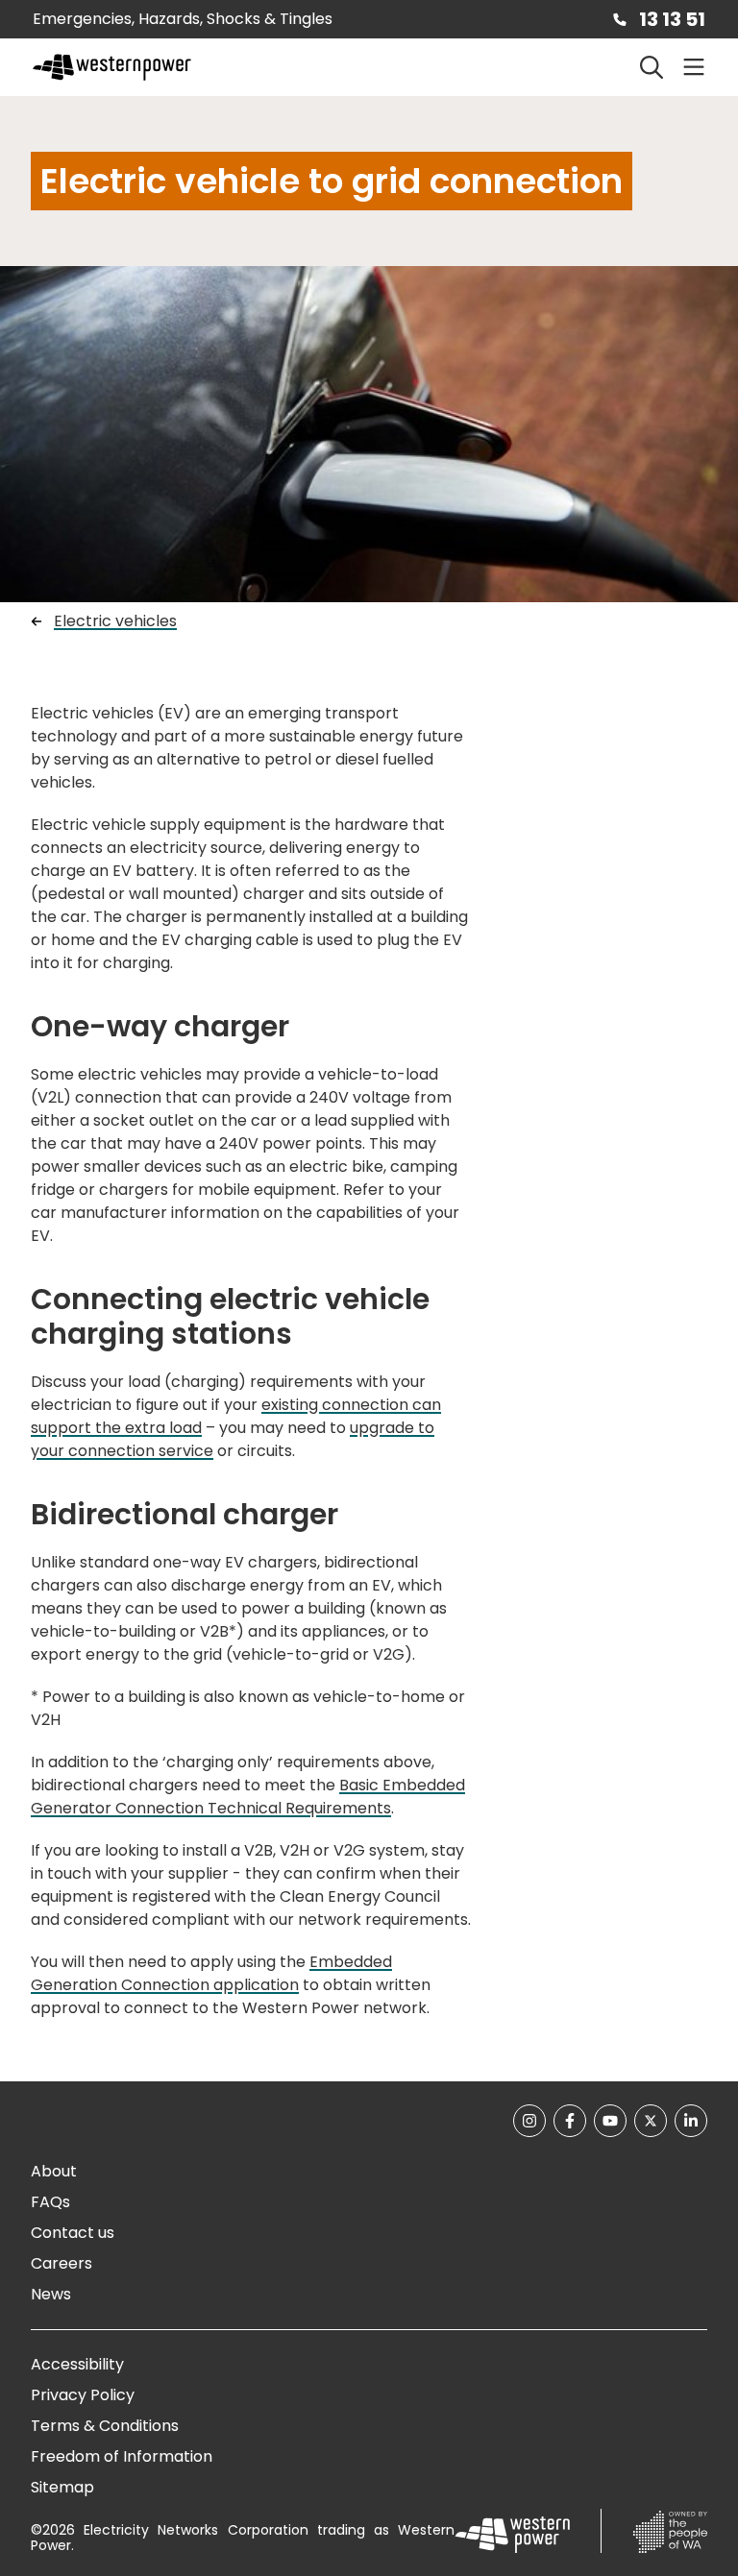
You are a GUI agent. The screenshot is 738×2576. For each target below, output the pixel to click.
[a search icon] (652, 67)
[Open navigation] (694, 67)
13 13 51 (672, 19)
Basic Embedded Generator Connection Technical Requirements (248, 1797)
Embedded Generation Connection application (211, 1973)
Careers (61, 2263)
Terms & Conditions (105, 2426)
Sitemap (62, 2487)
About (54, 2171)
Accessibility (77, 2364)
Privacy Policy (83, 2395)
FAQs (50, 2202)
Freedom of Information (122, 2456)
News (51, 2294)
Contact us (73, 2233)
